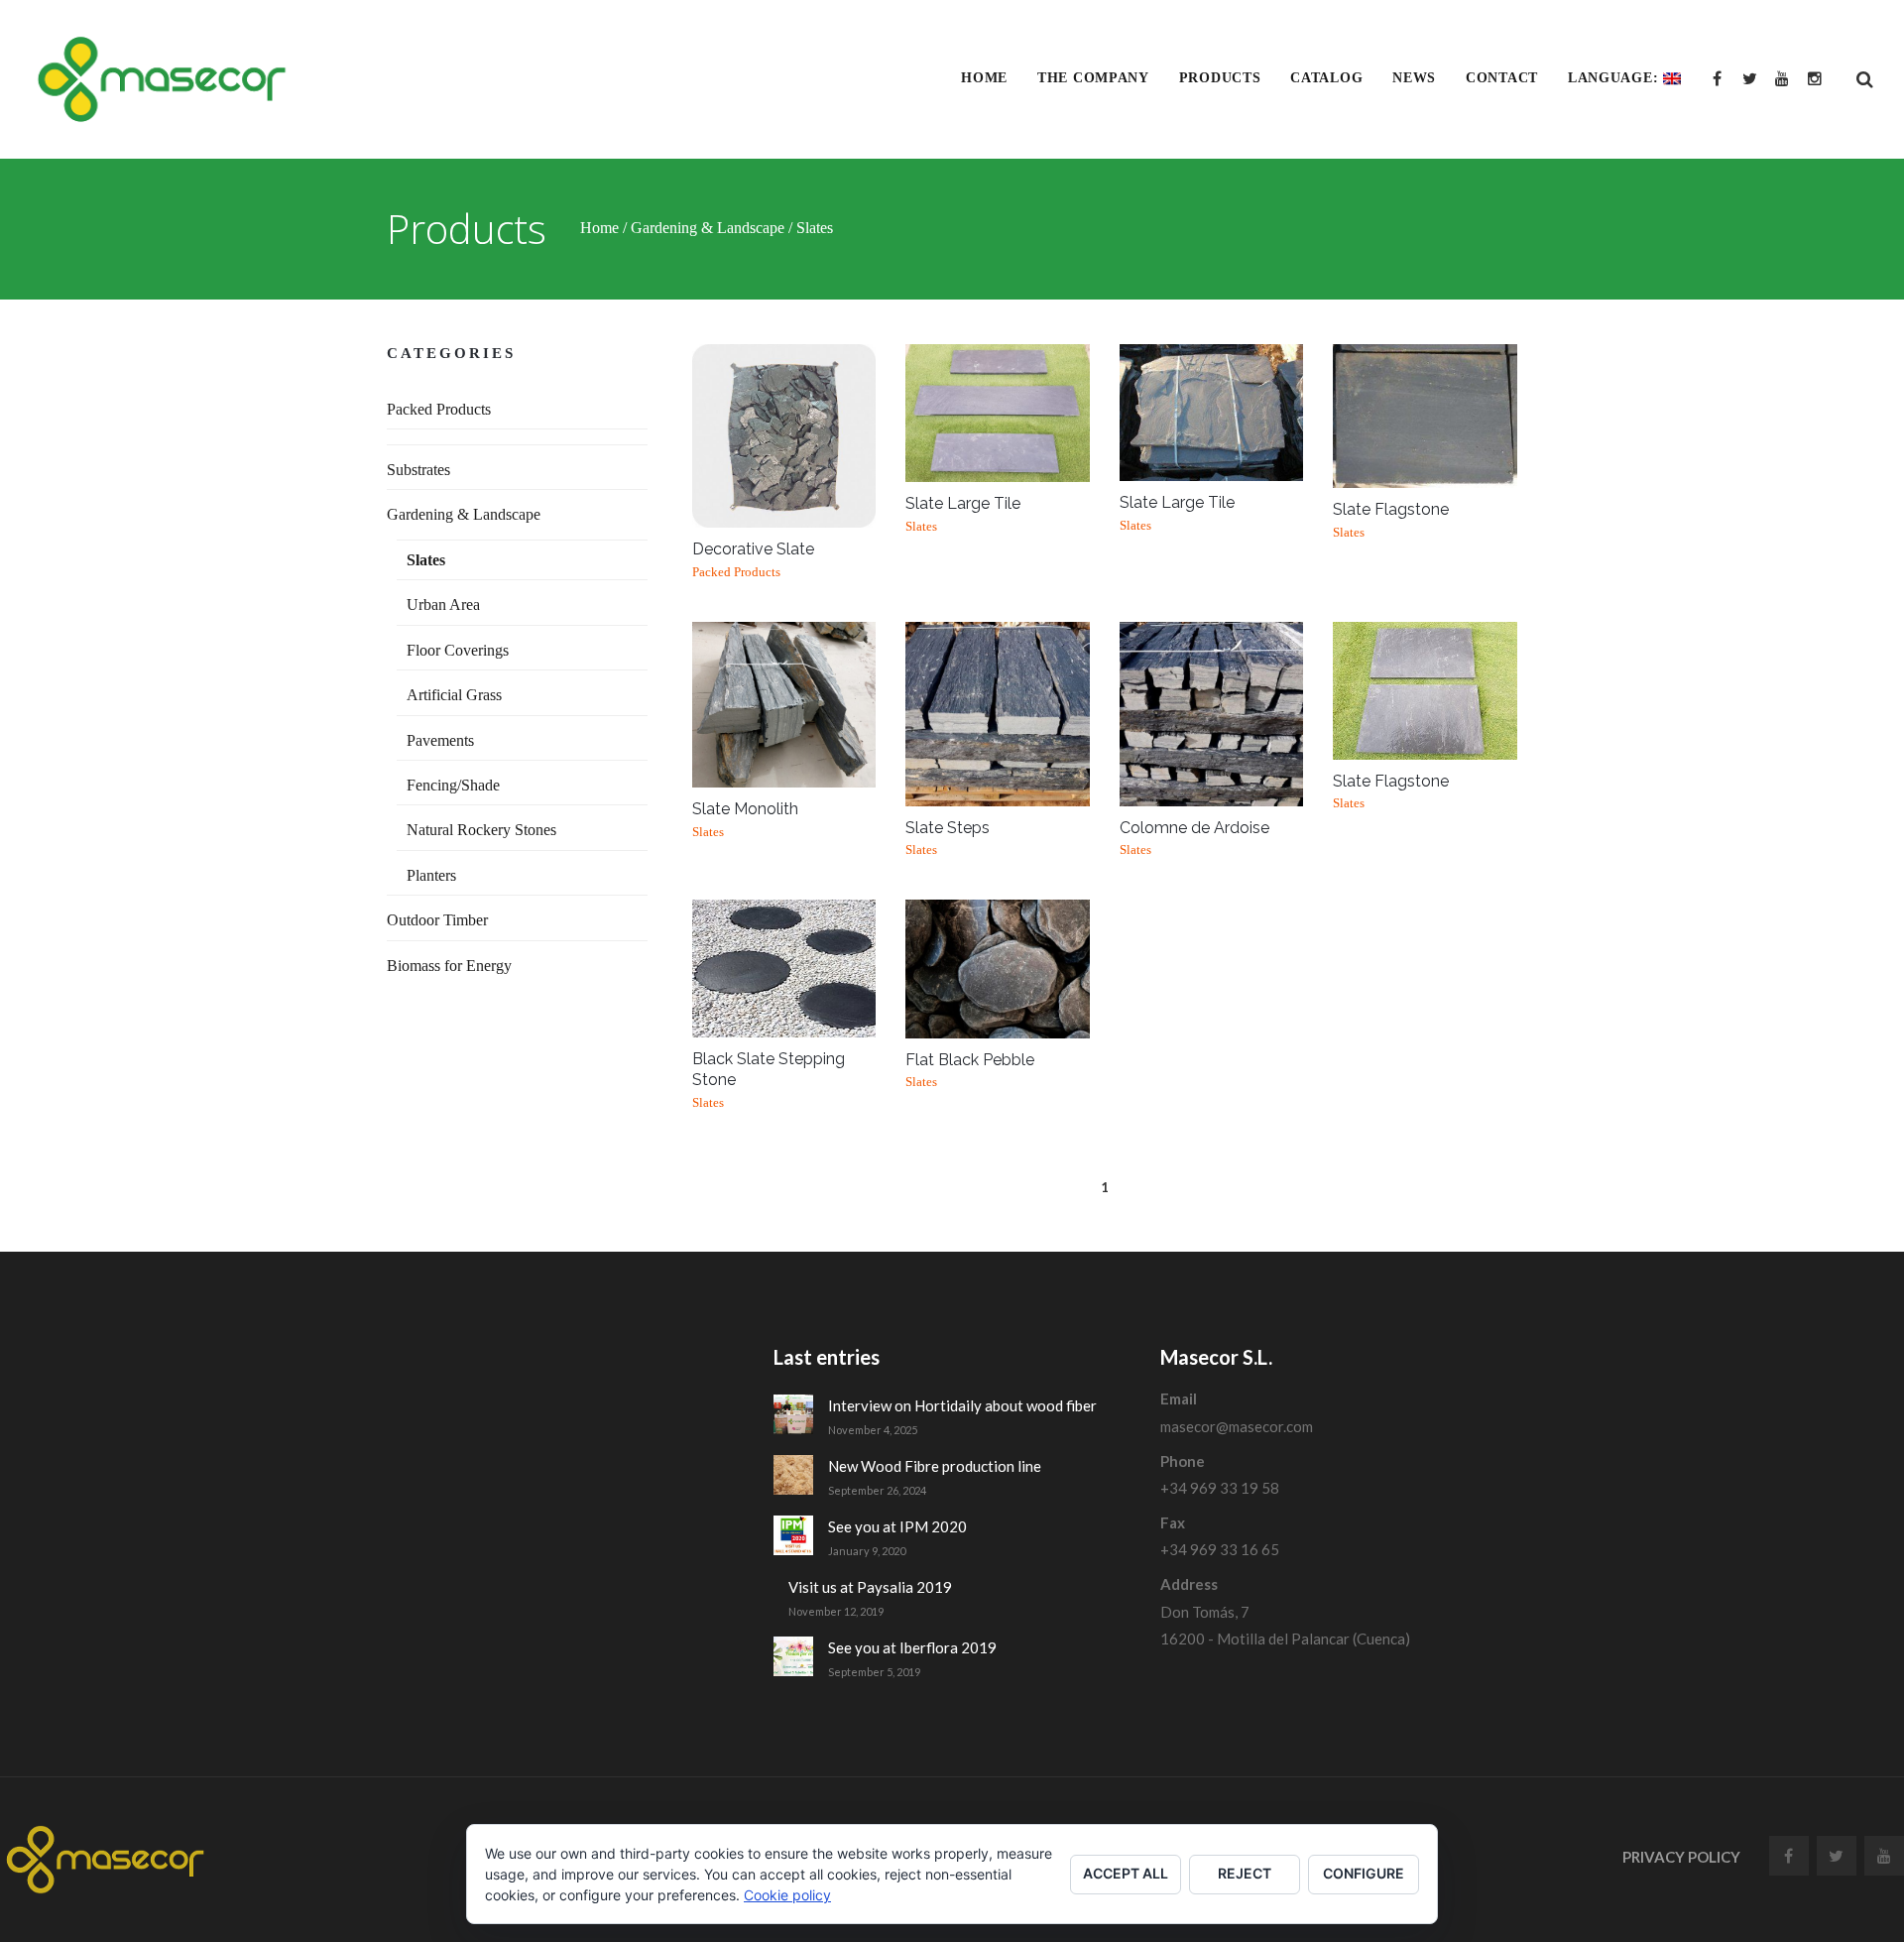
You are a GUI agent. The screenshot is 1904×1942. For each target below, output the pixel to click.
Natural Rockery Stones (481, 830)
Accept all (1126, 1873)
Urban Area (443, 605)
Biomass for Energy (449, 966)
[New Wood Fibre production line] (793, 1475)
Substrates (418, 470)
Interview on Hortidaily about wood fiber (962, 1405)
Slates (426, 560)
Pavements (440, 740)
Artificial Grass (454, 695)
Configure (1364, 1873)
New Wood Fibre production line (935, 1466)
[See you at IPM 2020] (793, 1535)
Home (599, 227)
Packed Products (439, 409)
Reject (1245, 1873)
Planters (431, 875)
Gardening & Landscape (708, 227)
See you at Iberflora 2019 (912, 1647)
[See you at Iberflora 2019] (793, 1656)
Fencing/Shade (453, 785)
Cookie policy (787, 1895)
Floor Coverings (458, 650)
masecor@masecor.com (1237, 1426)
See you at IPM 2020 (897, 1526)
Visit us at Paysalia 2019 (870, 1587)
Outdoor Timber (437, 920)
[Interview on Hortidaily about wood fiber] (793, 1414)
